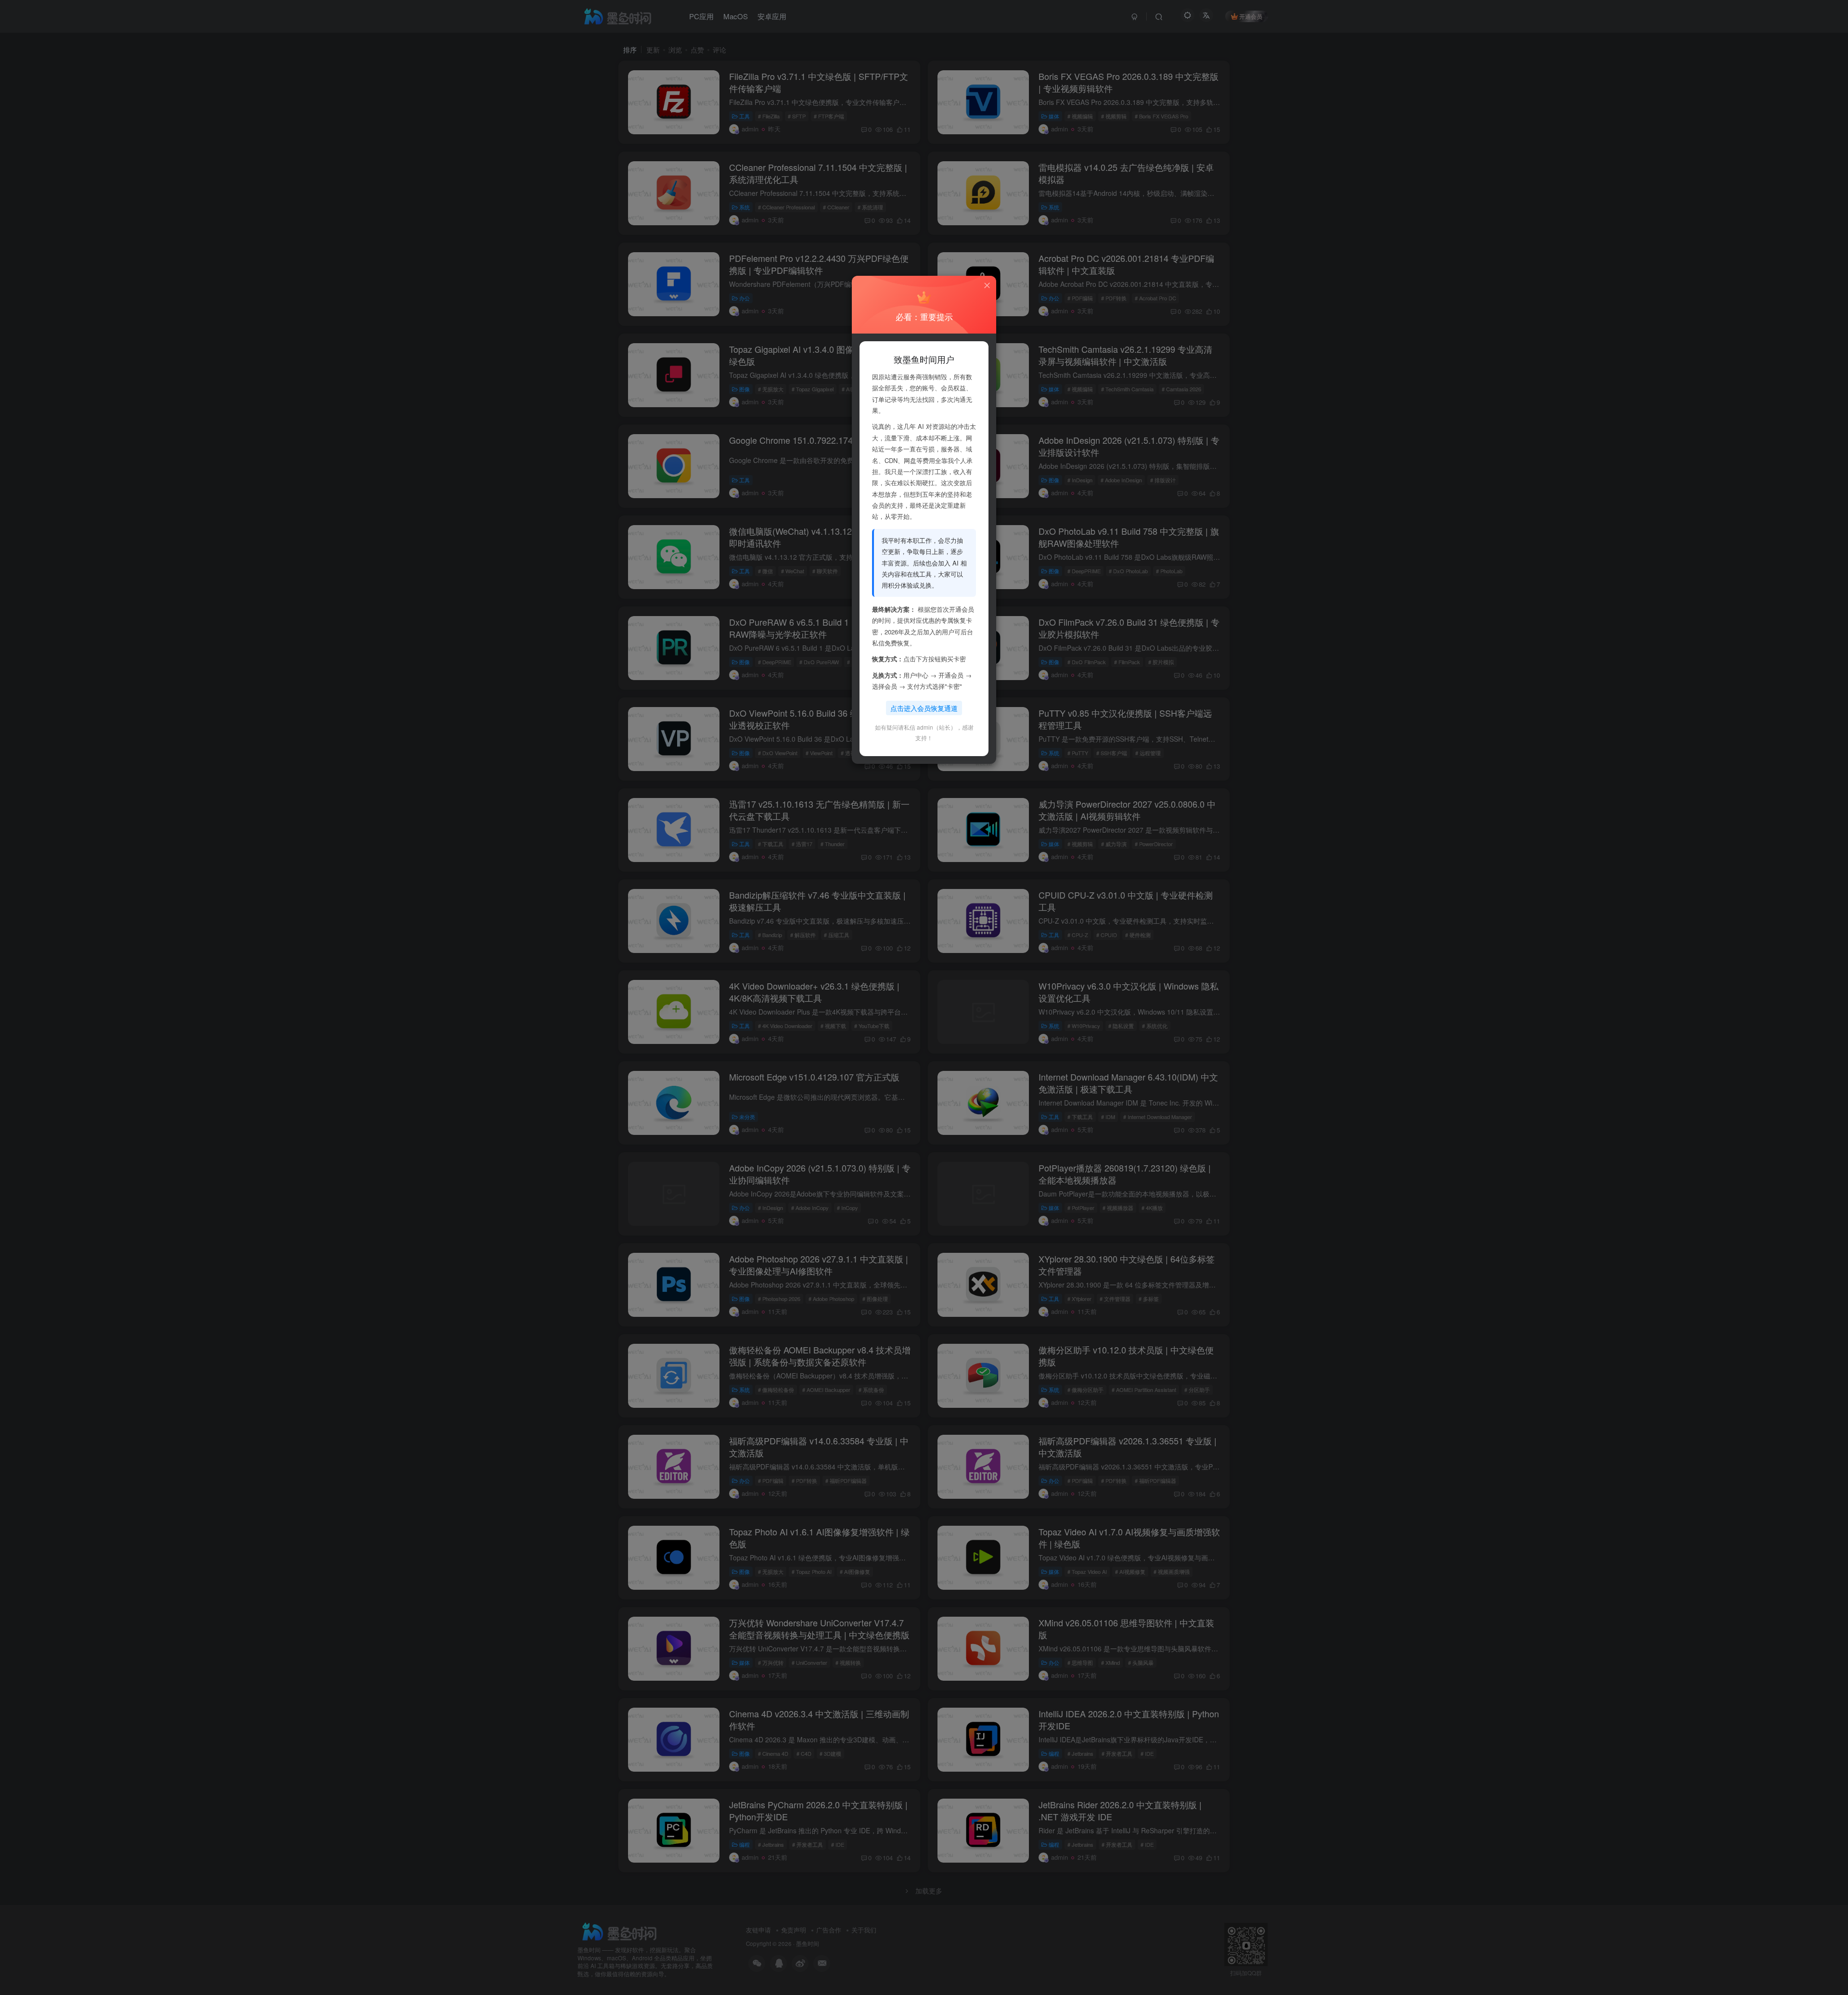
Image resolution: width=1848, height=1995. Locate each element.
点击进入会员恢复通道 (924, 708)
